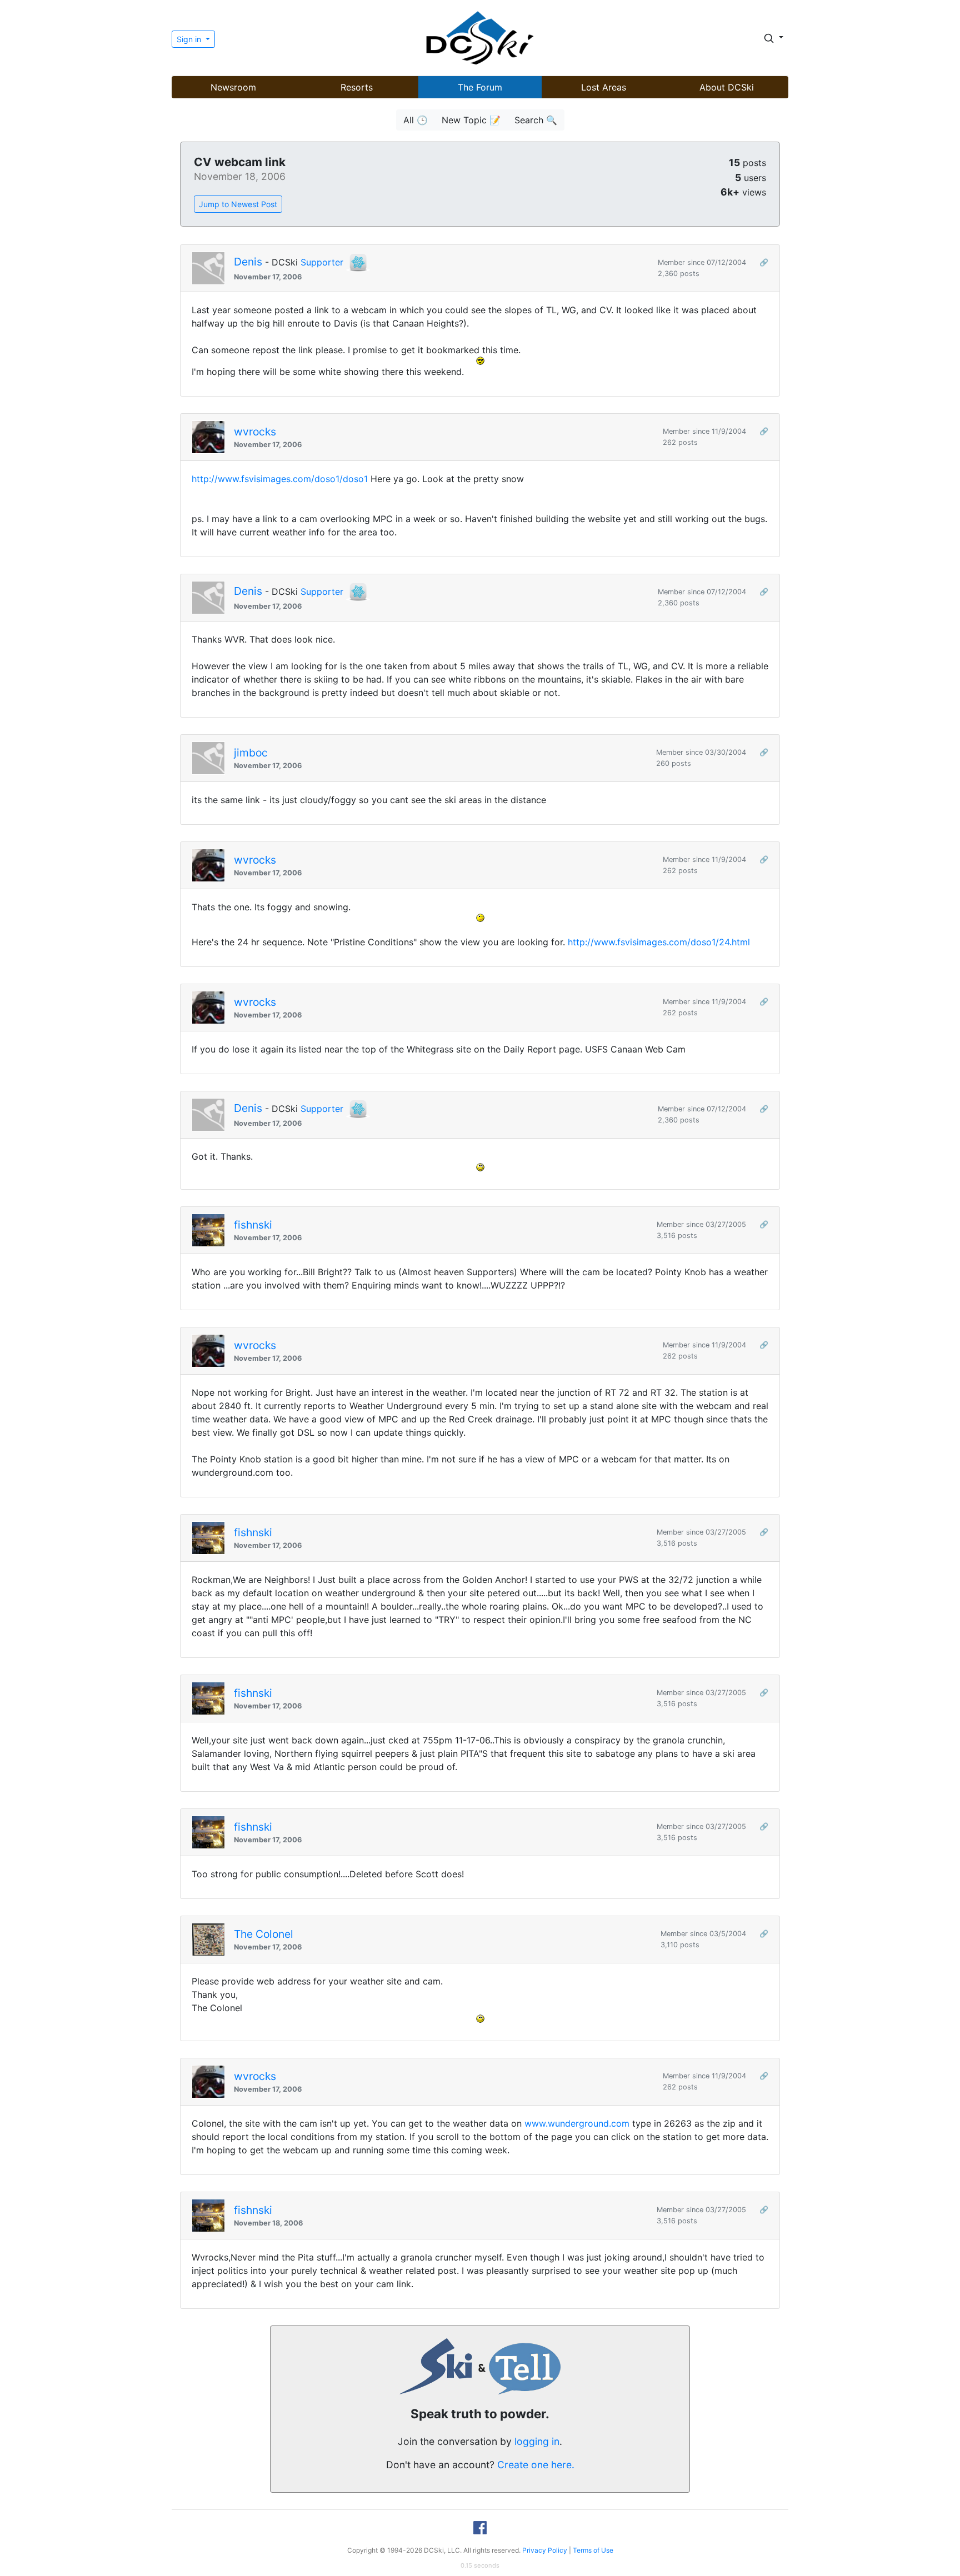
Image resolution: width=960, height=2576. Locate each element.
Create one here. (536, 2465)
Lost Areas (604, 87)
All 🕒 (416, 120)
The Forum (480, 87)
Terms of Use (593, 2550)
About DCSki (727, 87)
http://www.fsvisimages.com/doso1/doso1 (280, 479)
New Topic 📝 (471, 120)
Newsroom (233, 87)
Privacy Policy (545, 2550)
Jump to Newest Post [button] (238, 204)
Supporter (322, 262)
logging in (537, 2441)
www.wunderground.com (577, 2123)
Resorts (357, 87)
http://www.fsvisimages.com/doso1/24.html (659, 942)
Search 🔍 (536, 120)
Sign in (190, 39)
